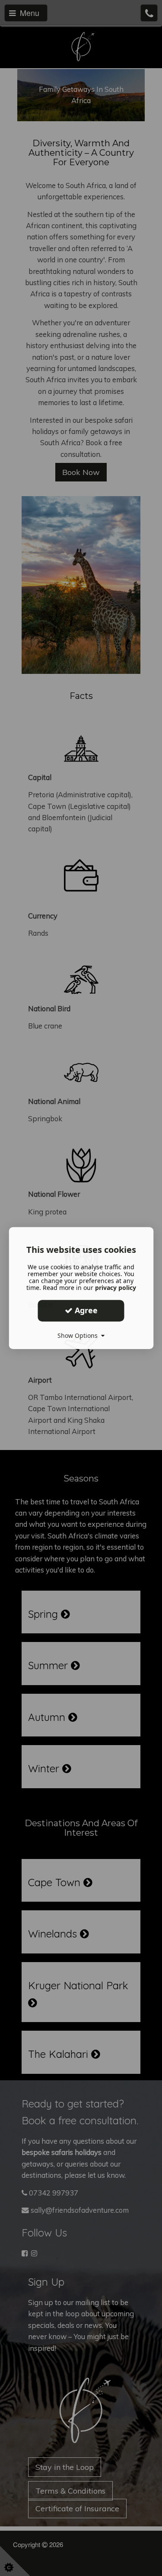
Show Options (79, 1335)
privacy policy (116, 1288)
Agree (85, 1310)
